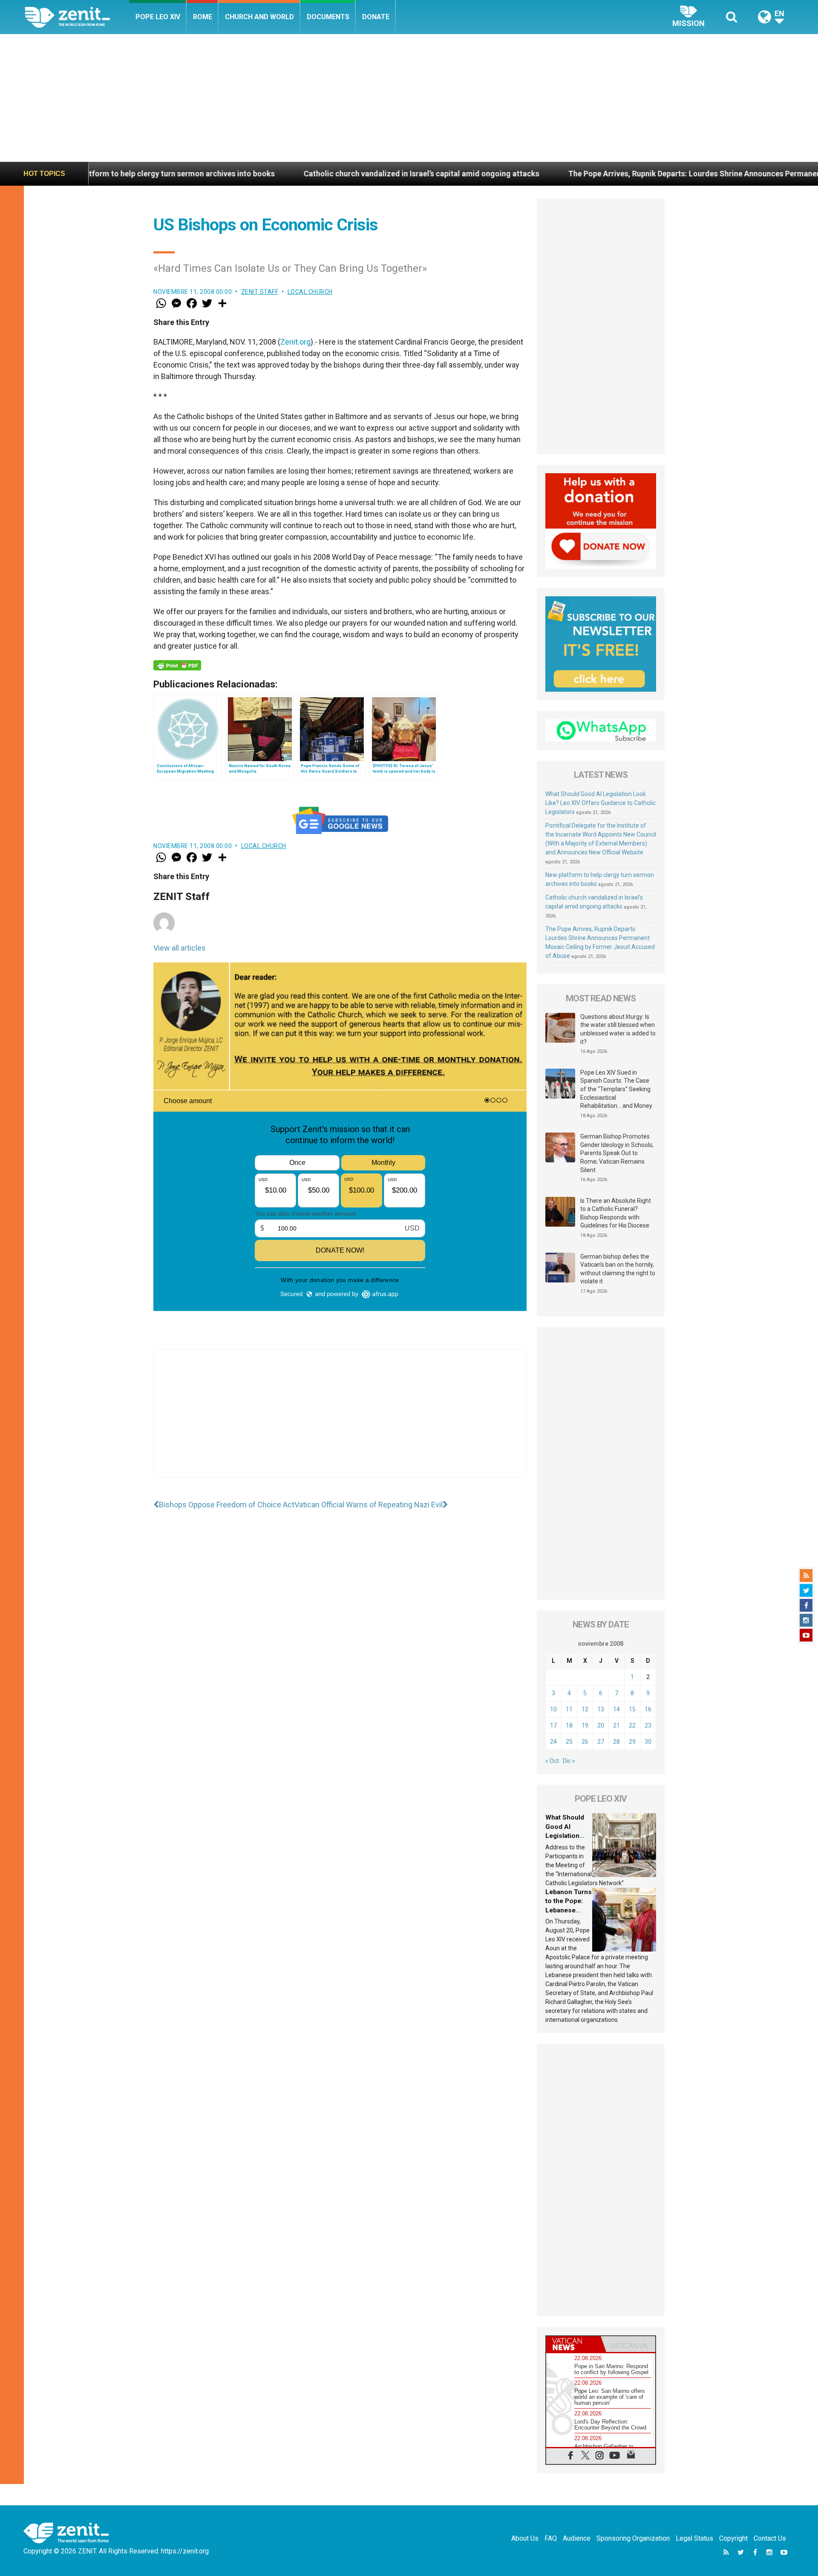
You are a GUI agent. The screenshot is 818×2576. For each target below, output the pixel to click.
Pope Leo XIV (158, 17)
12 (585, 1709)
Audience (577, 2538)
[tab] (573, 2344)
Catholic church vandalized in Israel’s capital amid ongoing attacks (257, 174)
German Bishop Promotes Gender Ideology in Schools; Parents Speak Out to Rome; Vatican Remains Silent (617, 1153)
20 (601, 1725)
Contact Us (770, 2538)
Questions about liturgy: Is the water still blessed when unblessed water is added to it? (618, 1029)
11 (569, 1709)
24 (553, 1742)
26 (585, 1742)
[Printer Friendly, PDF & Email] (177, 665)
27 (601, 1742)
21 (616, 1725)
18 (569, 1725)
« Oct (552, 1761)
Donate (376, 17)
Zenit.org (295, 342)
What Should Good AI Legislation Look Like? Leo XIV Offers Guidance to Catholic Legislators (601, 803)
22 (632, 1725)
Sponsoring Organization (633, 2538)
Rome (203, 17)
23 (648, 1725)
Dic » (569, 1761)
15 (632, 1709)
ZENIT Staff (260, 292)
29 (632, 1742)
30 (648, 1742)
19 (585, 1725)
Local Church (310, 292)
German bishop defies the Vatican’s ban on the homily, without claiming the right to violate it (618, 1269)
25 (569, 1742)
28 (616, 1742)
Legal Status (694, 2538)
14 (616, 1709)
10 (553, 1709)
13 (601, 1709)
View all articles (180, 948)
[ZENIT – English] (77, 17)
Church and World (259, 17)
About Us (525, 2538)
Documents (328, 17)
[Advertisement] (409, 98)
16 (648, 1709)
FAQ (551, 2538)
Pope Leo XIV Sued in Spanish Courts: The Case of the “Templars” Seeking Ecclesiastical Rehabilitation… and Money (616, 1089)
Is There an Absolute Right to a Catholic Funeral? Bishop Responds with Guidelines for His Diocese (616, 1213)
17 (553, 1725)
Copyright (733, 2538)
